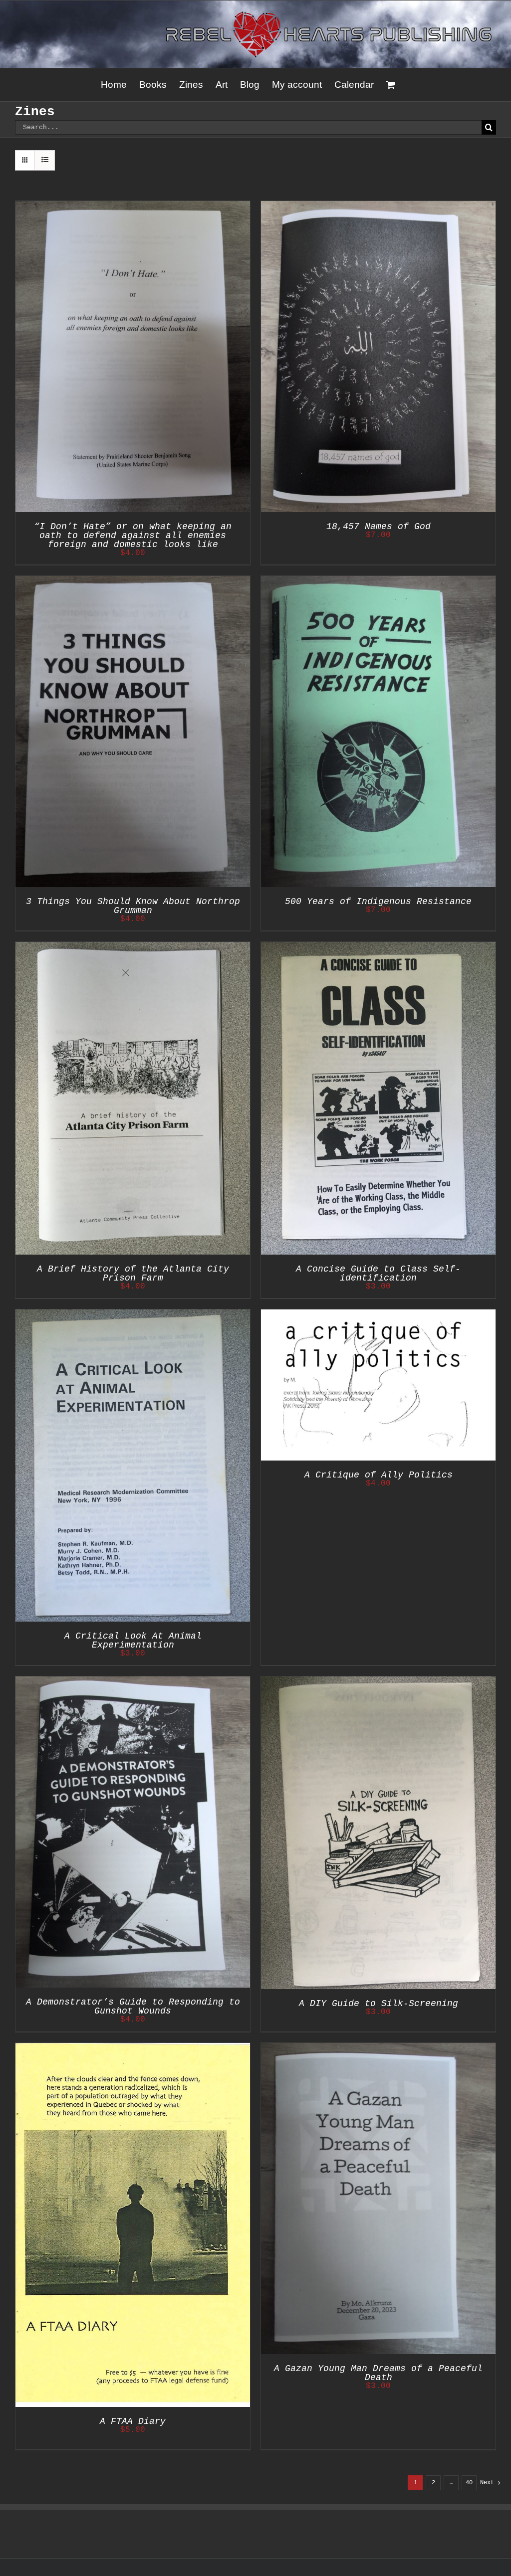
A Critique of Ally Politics (379, 1475)
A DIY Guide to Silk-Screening (379, 2004)
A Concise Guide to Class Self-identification (378, 1274)
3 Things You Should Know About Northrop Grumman (133, 906)
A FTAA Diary (133, 2421)
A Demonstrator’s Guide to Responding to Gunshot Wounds (133, 2007)
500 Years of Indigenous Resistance (378, 902)
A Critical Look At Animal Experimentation (133, 1641)
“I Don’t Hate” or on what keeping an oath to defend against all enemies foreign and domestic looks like (133, 536)
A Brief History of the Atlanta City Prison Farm (133, 1274)
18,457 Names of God (379, 527)
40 (469, 2483)
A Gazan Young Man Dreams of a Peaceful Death (378, 2373)
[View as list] (45, 160)
